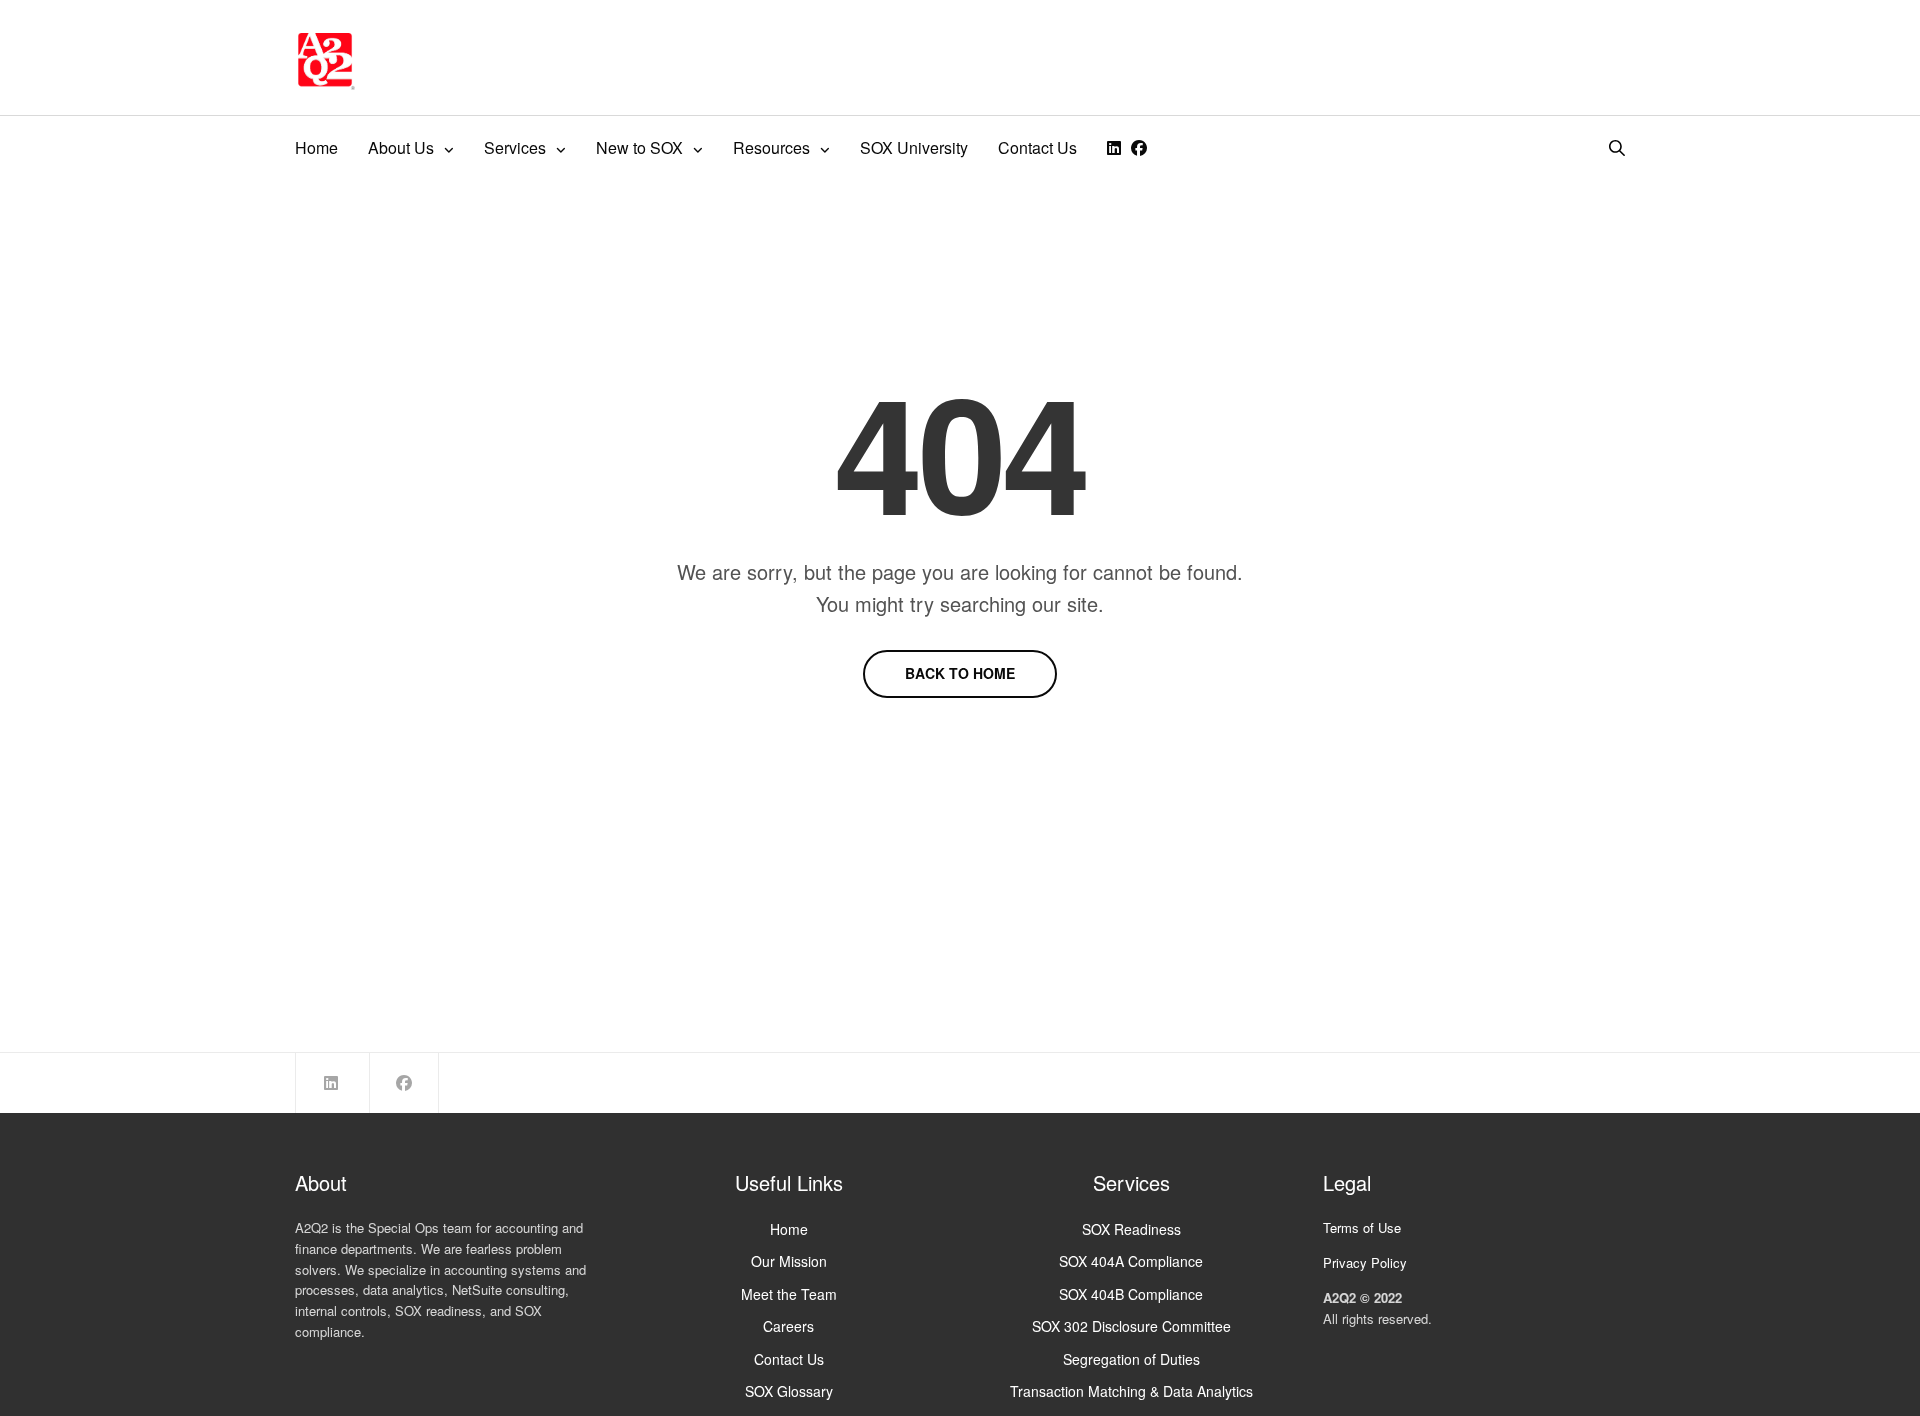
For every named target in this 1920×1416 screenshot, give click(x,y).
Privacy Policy (1365, 1262)
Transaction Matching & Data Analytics (1131, 1391)
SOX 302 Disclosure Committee (1131, 1326)
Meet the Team (789, 1294)
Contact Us (1037, 147)
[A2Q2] (325, 60)
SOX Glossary (789, 1391)
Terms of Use (1362, 1227)
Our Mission (789, 1261)
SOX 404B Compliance (1131, 1294)
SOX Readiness (1131, 1229)
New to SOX (639, 147)
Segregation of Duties (1131, 1359)
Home (316, 147)
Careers (788, 1326)
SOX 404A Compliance (1131, 1261)
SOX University (914, 147)
